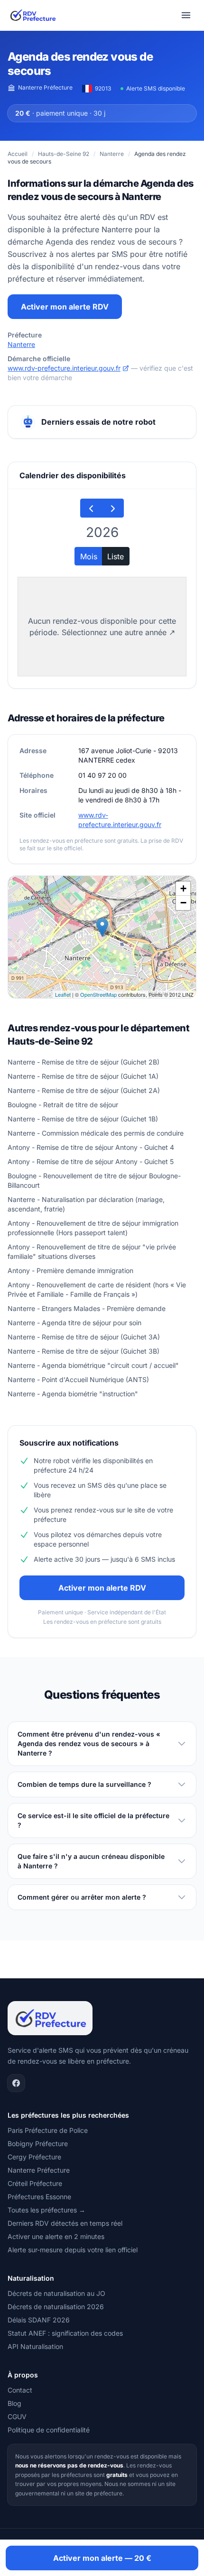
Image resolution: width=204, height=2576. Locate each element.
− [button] (183, 903)
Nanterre (112, 154)
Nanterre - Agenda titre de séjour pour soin (74, 1323)
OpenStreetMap (98, 994)
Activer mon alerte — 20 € (102, 2558)
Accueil (18, 154)
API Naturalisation (35, 2346)
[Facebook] (16, 2083)
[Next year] (113, 508)
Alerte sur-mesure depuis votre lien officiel (73, 2250)
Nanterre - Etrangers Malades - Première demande (87, 1308)
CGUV (17, 2417)
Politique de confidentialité (49, 2430)
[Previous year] (91, 508)
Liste (116, 556)
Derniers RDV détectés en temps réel (65, 2223)
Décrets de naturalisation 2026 (56, 2307)
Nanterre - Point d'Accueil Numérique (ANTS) (78, 1379)
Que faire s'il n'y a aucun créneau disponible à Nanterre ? (91, 1861)
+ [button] (183, 888)
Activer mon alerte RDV (65, 307)
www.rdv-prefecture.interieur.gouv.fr (64, 368)
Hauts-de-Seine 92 (64, 154)
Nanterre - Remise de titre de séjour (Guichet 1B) (83, 1119)
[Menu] (186, 15)
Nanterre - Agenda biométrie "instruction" (73, 1394)
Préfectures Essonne (39, 2197)
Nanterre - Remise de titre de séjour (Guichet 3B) (83, 1351)
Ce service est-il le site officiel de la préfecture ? (93, 1820)
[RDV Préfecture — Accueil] (32, 15)
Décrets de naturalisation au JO (56, 2293)
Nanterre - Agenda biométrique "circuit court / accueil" (93, 1365)
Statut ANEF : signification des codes (65, 2333)
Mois (89, 556)
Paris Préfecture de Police (48, 2130)
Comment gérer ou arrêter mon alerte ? (82, 1897)
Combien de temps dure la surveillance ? (84, 1784)
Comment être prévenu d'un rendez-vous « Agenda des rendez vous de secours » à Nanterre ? (89, 1743)
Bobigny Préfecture (38, 2144)
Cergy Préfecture (34, 2157)
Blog (14, 2403)
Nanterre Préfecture (45, 87)
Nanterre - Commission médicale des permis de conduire (96, 1133)
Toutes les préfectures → (46, 2210)
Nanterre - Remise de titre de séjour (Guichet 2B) (83, 1062)
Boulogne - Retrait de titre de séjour (63, 1105)
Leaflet (63, 994)
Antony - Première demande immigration (70, 1270)
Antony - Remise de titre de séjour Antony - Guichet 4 (91, 1147)
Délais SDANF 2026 (39, 2320)
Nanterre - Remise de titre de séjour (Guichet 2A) (84, 1090)
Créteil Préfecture (35, 2183)
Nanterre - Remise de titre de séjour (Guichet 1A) (83, 1076)
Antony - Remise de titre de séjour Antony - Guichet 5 (91, 1161)
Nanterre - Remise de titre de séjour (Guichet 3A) (84, 1337)
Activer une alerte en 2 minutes (56, 2236)
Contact (20, 2390)
